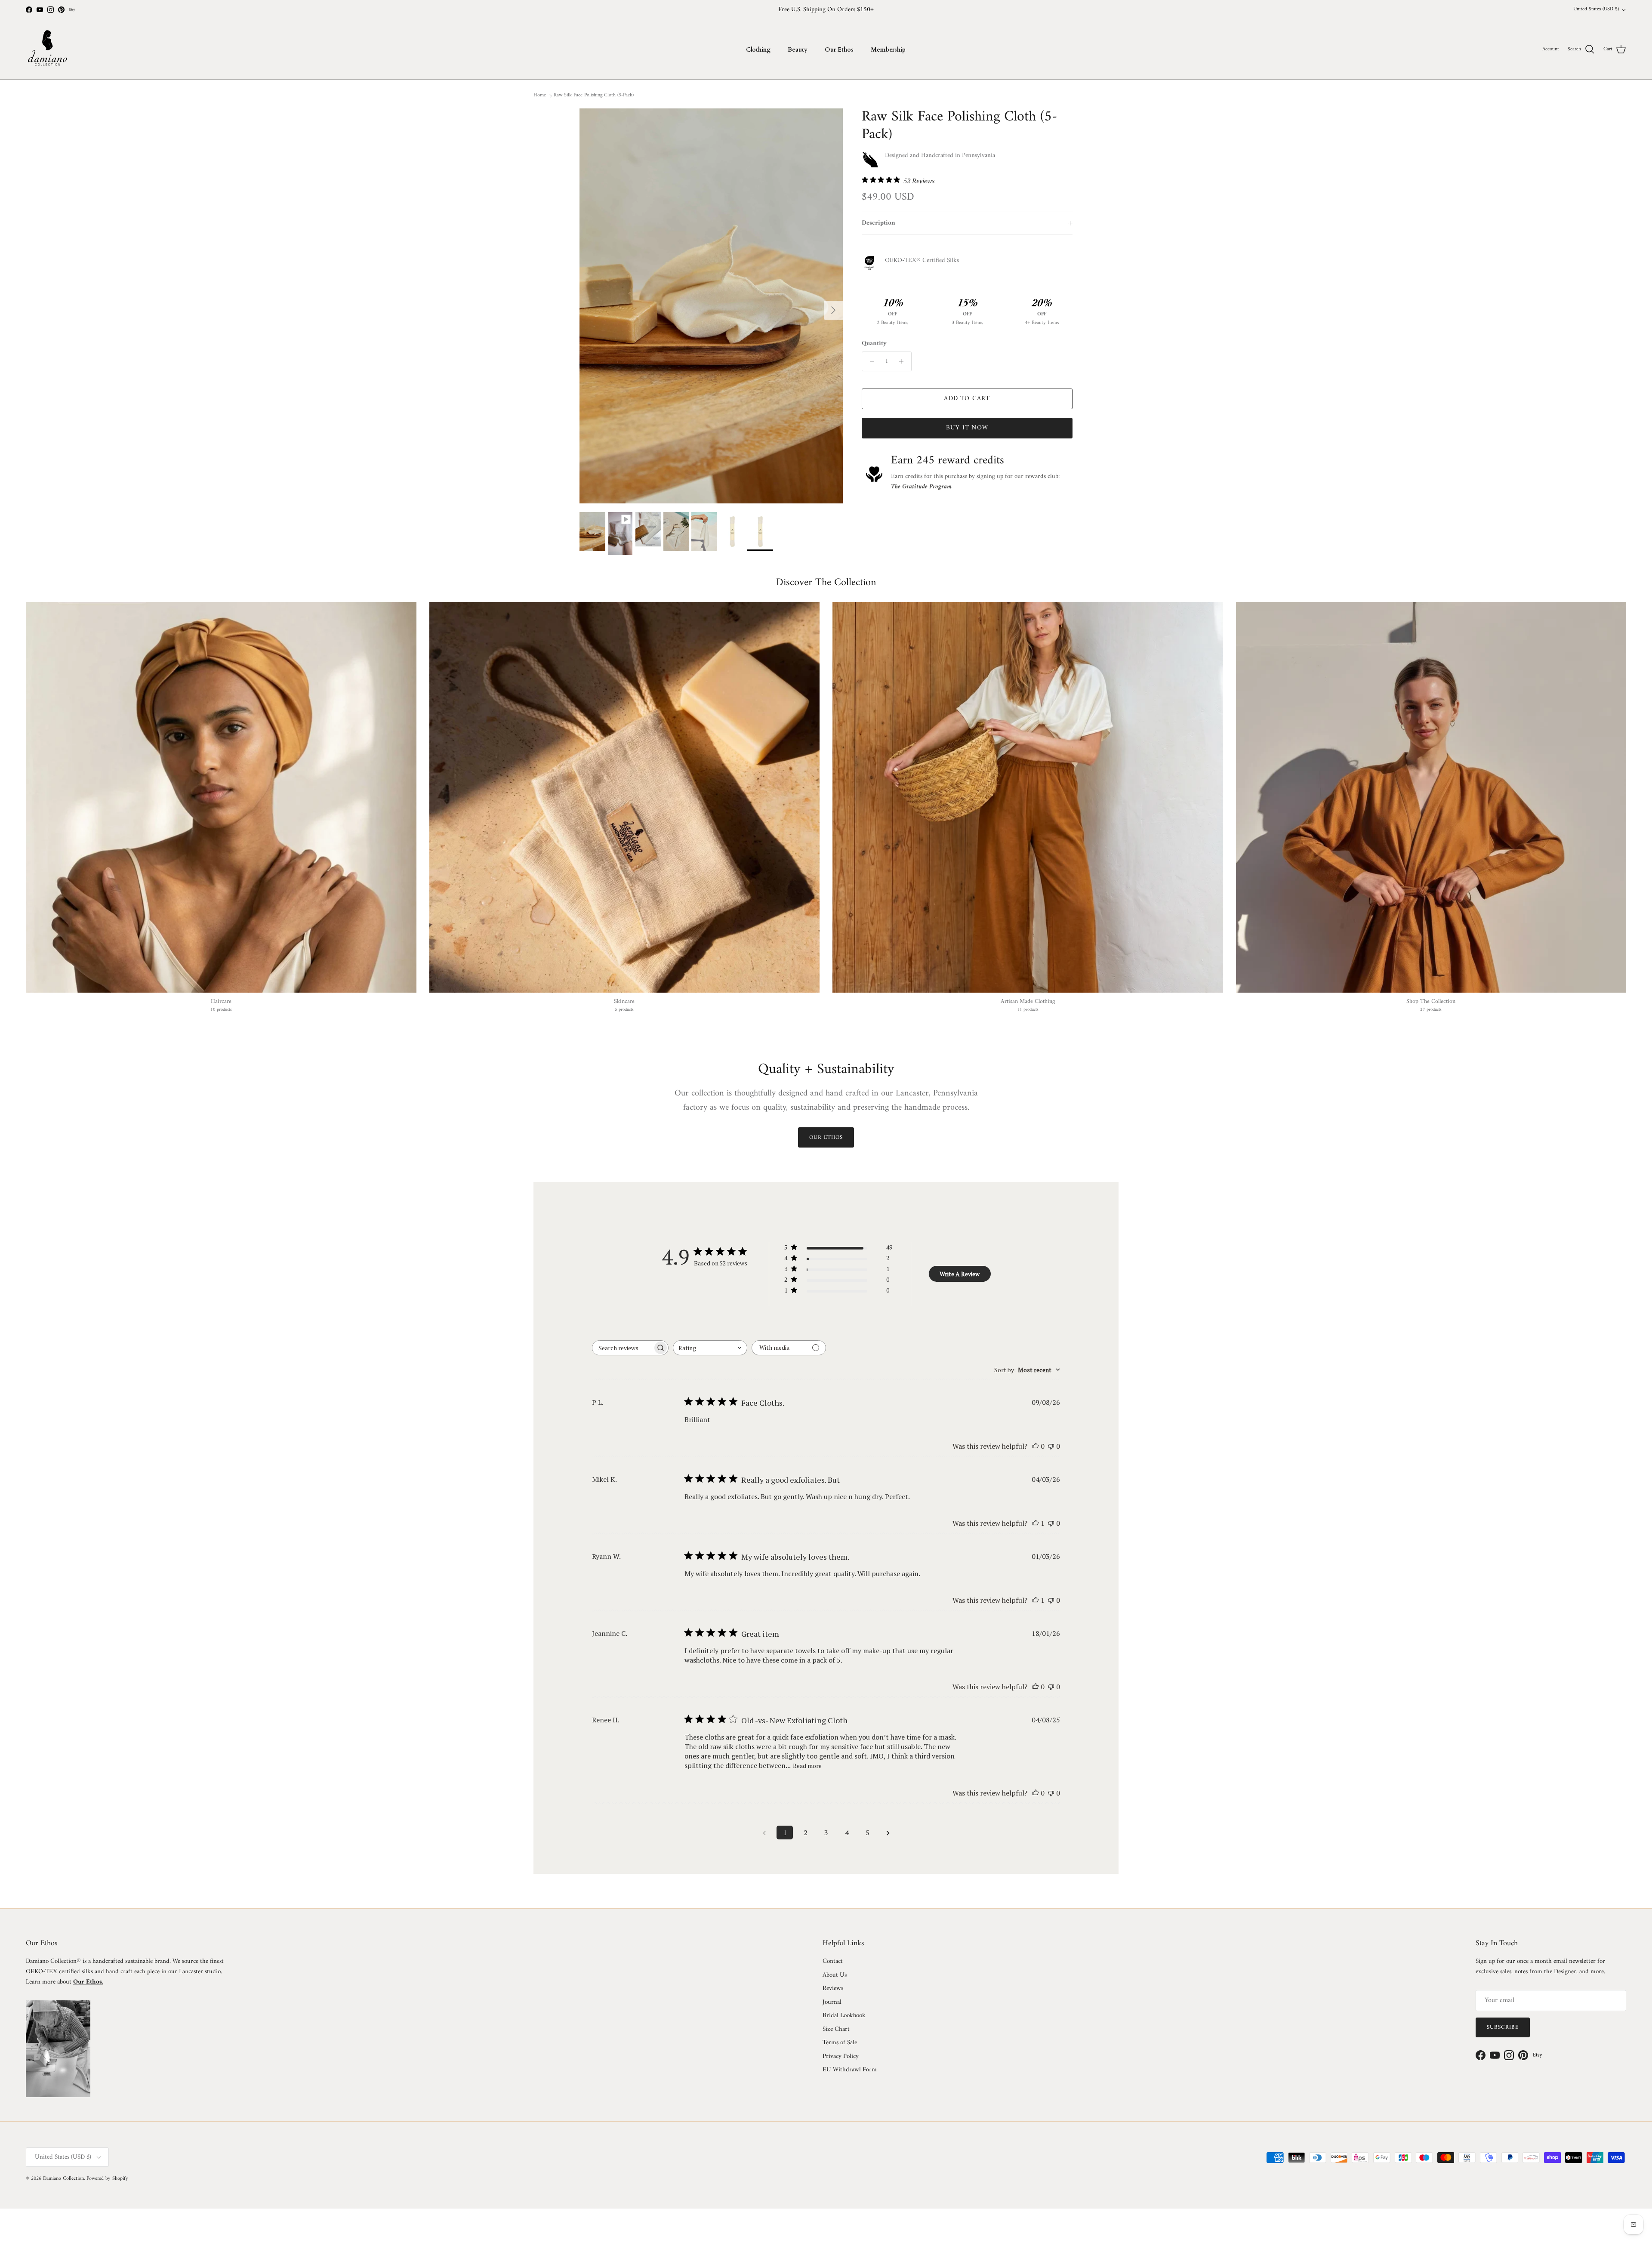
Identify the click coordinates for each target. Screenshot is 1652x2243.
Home (540, 95)
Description (878, 223)
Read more (807, 1766)
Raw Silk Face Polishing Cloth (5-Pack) (594, 95)
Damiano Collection (63, 2179)
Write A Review (960, 1274)
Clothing (758, 50)
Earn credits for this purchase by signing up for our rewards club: (975, 482)
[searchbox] (623, 1348)
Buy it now (967, 428)
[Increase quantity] (904, 361)
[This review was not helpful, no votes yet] (1051, 1446)
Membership (888, 50)
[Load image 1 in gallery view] (711, 306)
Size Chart (836, 2029)
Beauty (798, 50)
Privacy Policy (841, 2056)
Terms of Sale (840, 2043)
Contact (833, 1961)
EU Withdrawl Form (850, 2070)
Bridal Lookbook (844, 2016)
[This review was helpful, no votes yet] (1036, 1446)
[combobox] (710, 1348)
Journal (832, 2002)
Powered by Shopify (107, 2179)
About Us (835, 1975)
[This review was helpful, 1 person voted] (1036, 1523)
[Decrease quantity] (870, 361)
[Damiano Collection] (47, 49)
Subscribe (1503, 2027)
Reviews (833, 1988)
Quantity (874, 344)
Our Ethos (839, 50)
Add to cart (967, 399)
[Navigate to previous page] (764, 1833)
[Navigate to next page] (888, 1833)
